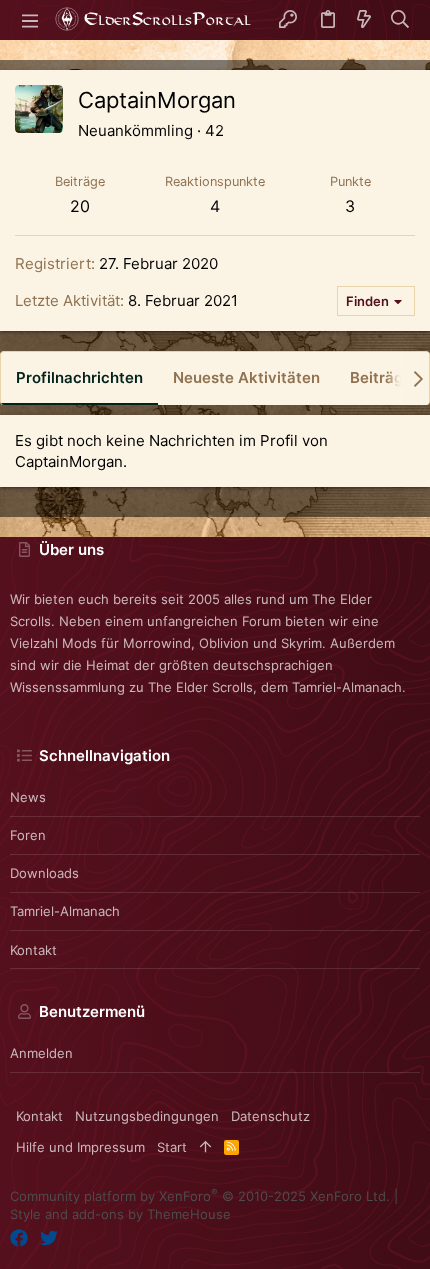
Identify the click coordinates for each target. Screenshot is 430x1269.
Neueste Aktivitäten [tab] (246, 377)
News (28, 797)
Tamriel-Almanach (65, 911)
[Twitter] (49, 1238)
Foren (28, 835)
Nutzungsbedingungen (147, 1116)
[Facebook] (19, 1238)
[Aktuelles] (364, 20)
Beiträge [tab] (381, 377)
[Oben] (205, 1147)
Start (172, 1147)
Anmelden (41, 1053)
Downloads (44, 873)
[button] (30, 20)
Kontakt (33, 950)
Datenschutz (270, 1116)
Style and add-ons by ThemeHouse (120, 1214)
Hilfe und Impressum (80, 1147)
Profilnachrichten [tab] (79, 377)
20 (80, 206)
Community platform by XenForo (200, 1196)
